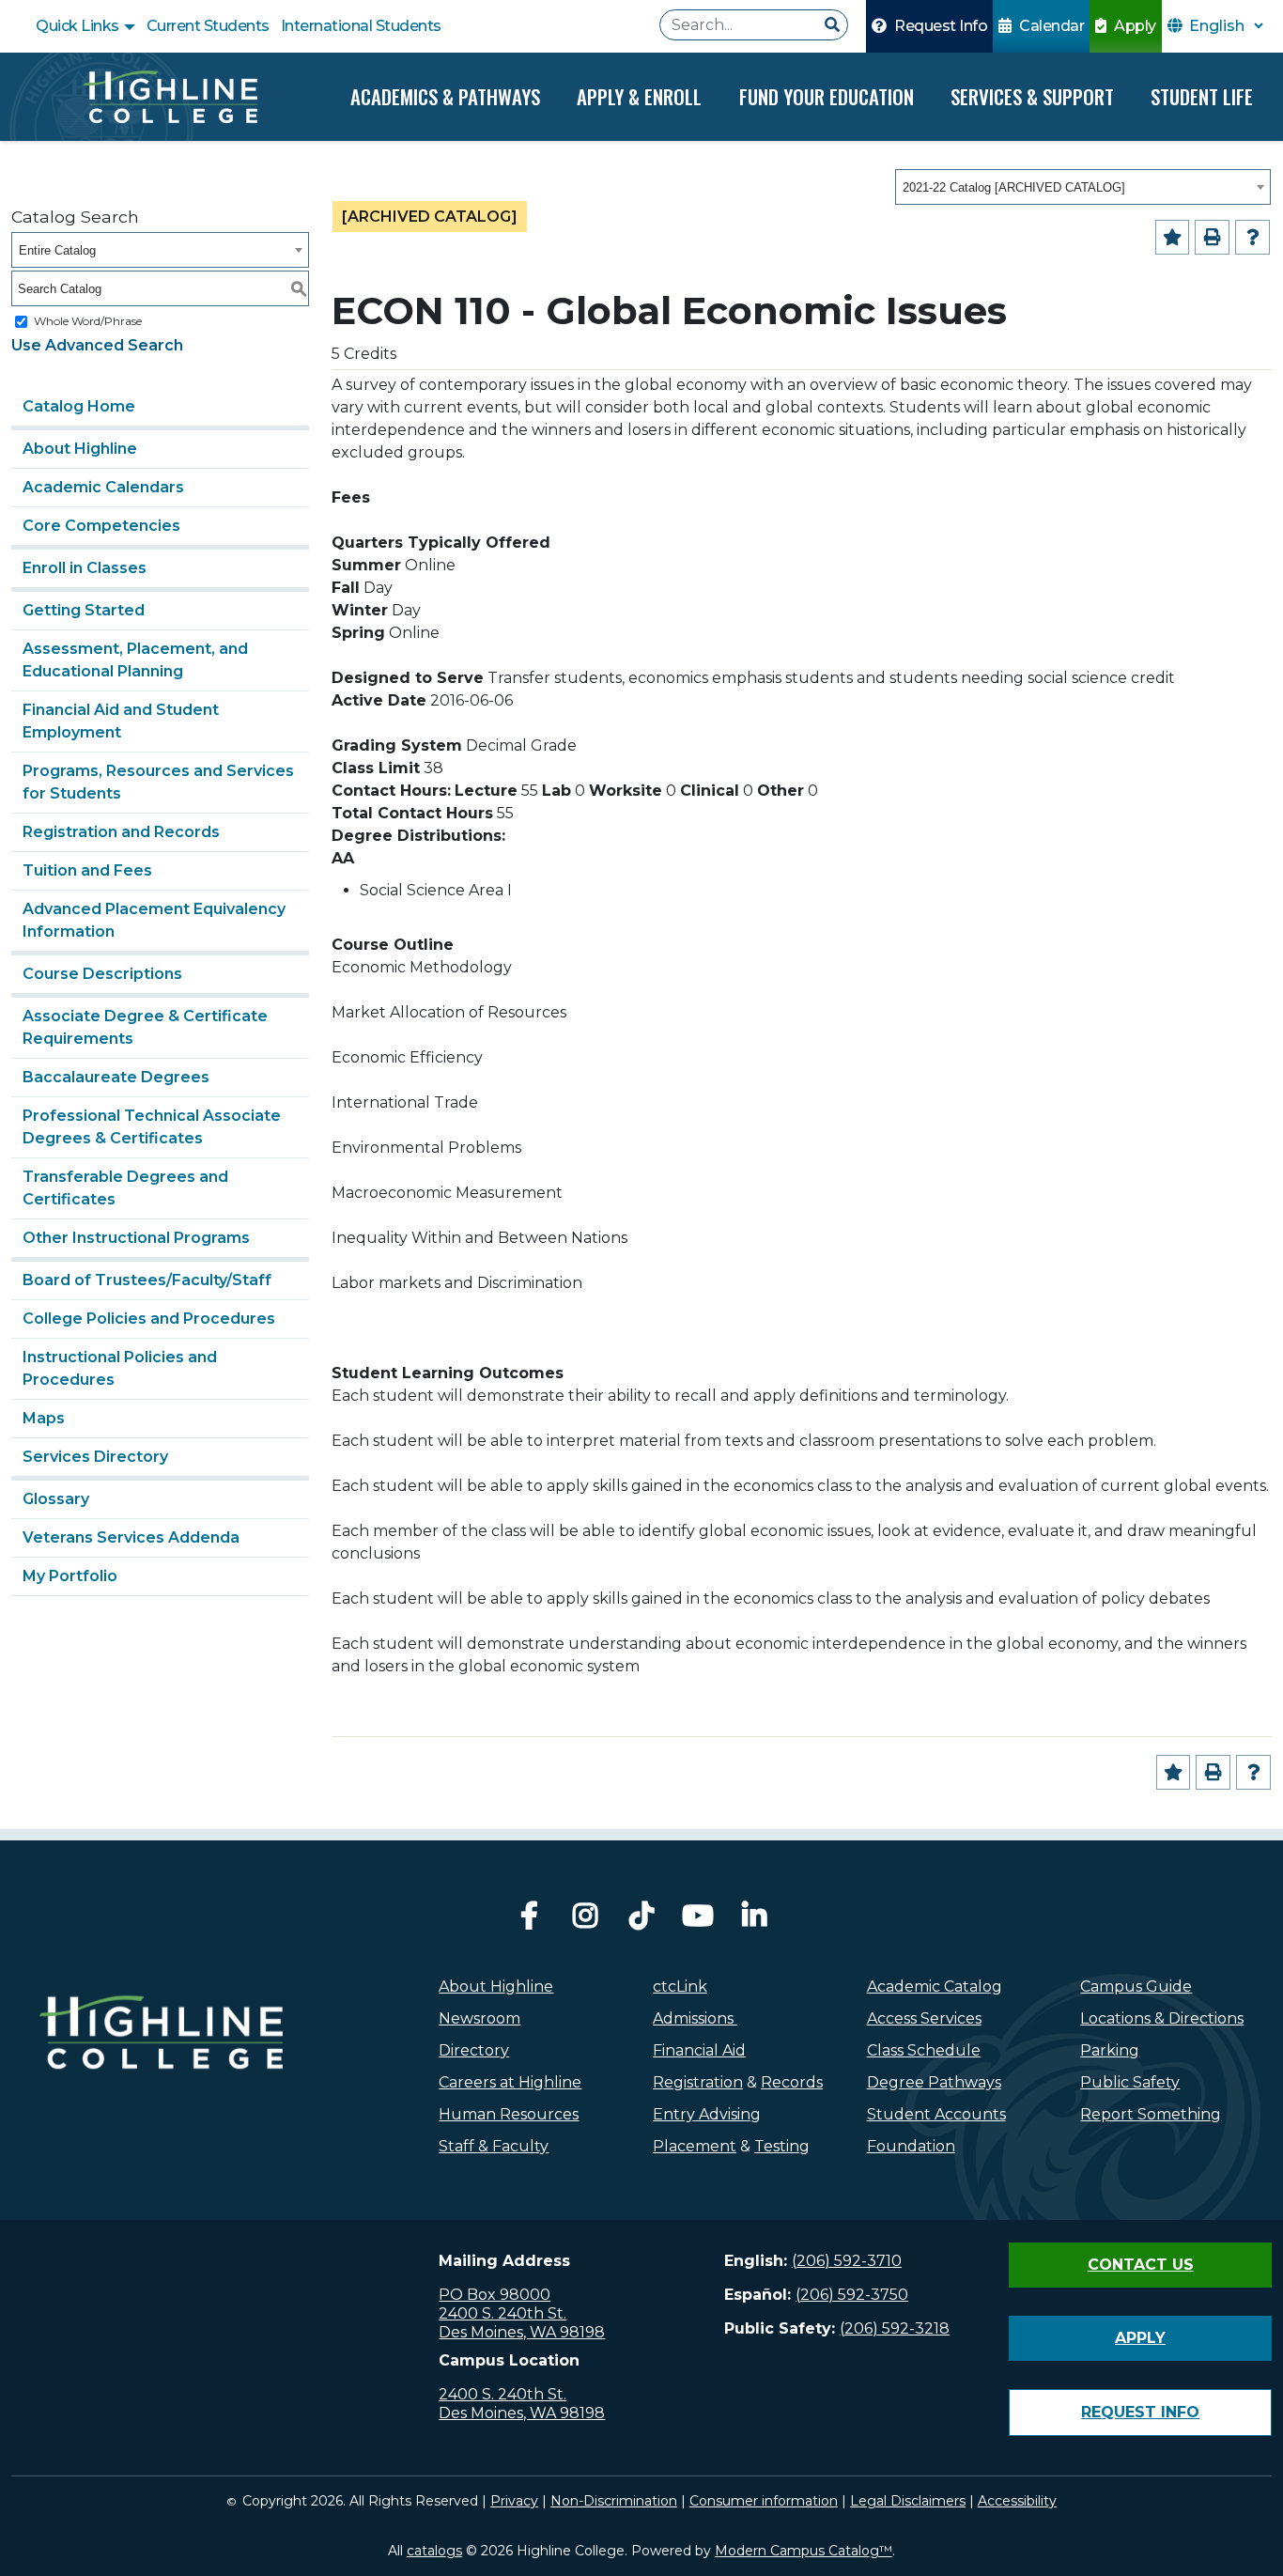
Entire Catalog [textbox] (57, 250)
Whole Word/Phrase (88, 321)
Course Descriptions (102, 974)
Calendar (1051, 26)
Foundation (911, 2146)
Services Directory (95, 1457)
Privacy (514, 2501)
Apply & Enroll (639, 96)
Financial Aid (699, 2050)
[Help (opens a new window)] (1252, 237)
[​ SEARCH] (832, 25)
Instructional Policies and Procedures (120, 1368)
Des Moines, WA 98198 (522, 2332)
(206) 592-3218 (895, 2328)
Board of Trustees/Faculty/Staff (147, 1280)
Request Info (940, 26)
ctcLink (680, 1986)
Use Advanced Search (97, 345)
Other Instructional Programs (136, 1238)
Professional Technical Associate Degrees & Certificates (152, 1127)
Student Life (1202, 96)
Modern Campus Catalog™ (804, 2551)
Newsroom (479, 2018)
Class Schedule (924, 2050)
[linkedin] (754, 1921)
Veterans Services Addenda (131, 1537)
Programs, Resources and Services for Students (158, 782)
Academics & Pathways (445, 96)
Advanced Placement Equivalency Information (154, 920)
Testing (782, 2146)
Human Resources (509, 2114)
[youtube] (698, 1921)
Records (792, 2082)
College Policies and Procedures (149, 1319)
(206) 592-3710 (847, 2261)
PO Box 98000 (495, 2295)
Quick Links (79, 26)
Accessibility (1017, 2501)
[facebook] (529, 1921)
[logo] (161, 2074)
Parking (1110, 2050)
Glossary (56, 1499)
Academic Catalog (935, 1986)
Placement (695, 2146)
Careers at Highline (510, 2082)
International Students (361, 26)
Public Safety (1130, 2082)
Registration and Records (121, 832)
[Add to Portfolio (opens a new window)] (1173, 237)
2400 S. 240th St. (502, 2313)
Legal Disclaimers (908, 2501)
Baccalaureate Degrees (116, 1077)
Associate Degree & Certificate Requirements (145, 1027)
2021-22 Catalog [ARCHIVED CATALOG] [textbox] (1014, 187)
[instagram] (585, 1921)
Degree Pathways (934, 2082)
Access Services (924, 2018)
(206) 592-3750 (852, 2295)
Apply (1134, 26)
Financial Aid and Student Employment (121, 721)
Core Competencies (101, 526)
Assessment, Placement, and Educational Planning (135, 660)
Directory (474, 2050)
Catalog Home (79, 406)
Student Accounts (936, 2114)
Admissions (695, 2018)
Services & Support (1032, 96)
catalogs (434, 2551)
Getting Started (84, 610)
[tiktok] (641, 1921)
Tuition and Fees (87, 870)
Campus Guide (1136, 1986)
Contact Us (1141, 2265)
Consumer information (764, 2501)
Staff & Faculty (494, 2146)
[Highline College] (170, 97)
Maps (44, 1418)
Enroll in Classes (85, 568)
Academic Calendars (103, 487)
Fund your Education (827, 96)
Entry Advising (707, 2114)
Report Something (1151, 2114)
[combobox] (1083, 187)
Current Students (208, 26)
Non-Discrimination (614, 2501)
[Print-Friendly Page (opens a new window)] (1212, 237)
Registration (698, 2082)
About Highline (80, 449)
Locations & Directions (1162, 2018)
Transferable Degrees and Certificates (125, 1188)
